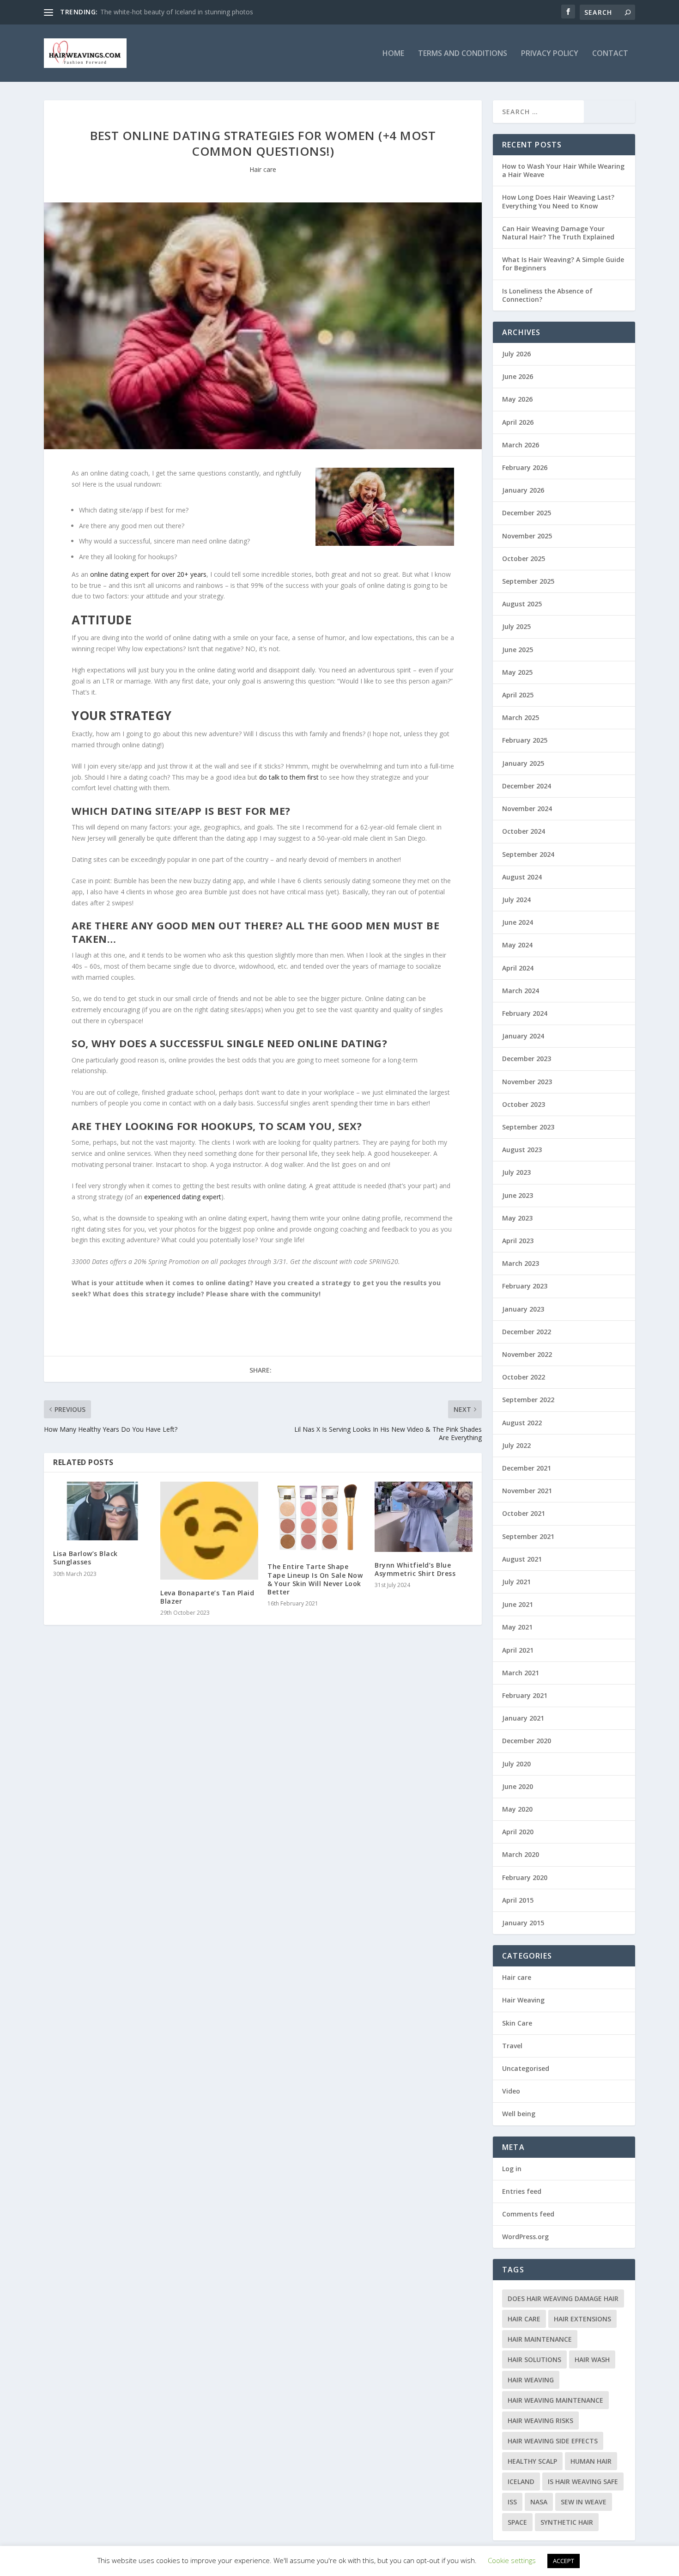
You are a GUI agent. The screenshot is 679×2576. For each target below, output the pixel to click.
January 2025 (523, 763)
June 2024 (518, 922)
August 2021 (522, 1559)
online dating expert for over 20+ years (148, 574)
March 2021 (521, 1673)
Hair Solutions (534, 2359)
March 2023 (521, 1263)
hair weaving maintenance (555, 2400)
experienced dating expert (183, 1197)
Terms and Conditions (463, 54)
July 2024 (516, 900)
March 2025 (521, 717)
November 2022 (527, 1354)
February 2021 (525, 1695)
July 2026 (516, 354)
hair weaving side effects (553, 2441)
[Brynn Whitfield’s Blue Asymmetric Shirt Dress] (424, 1517)
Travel (512, 2046)
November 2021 (527, 1491)
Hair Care (524, 2319)
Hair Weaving (523, 2000)
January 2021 (523, 1718)
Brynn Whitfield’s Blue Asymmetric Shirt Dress (415, 1569)
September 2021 (528, 1536)
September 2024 (528, 854)
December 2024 (527, 786)
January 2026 (523, 490)
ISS (512, 2502)
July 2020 (516, 1764)
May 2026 (517, 399)
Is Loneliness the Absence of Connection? (547, 295)
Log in (512, 2169)
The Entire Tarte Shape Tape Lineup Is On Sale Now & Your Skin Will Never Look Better (315, 1579)
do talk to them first (289, 777)
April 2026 (518, 422)
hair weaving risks (540, 2420)
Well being (519, 2114)
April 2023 (518, 1241)
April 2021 (518, 1650)
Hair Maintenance (540, 2339)
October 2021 (524, 1513)
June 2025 (518, 650)
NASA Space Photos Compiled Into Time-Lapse (171, 12)
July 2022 (516, 1445)
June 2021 (518, 1604)
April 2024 (518, 968)
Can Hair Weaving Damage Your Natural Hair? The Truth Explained (558, 233)
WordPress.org (525, 2237)
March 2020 (521, 1854)
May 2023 (517, 1218)
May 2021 (517, 1627)
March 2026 (521, 445)
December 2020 (527, 1741)
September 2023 (528, 1127)
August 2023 (522, 1150)
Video (511, 2091)
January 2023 (523, 1309)
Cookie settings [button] (512, 2560)
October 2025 (524, 559)
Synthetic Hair (567, 2522)
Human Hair (591, 2461)
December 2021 (527, 1468)
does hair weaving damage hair (563, 2298)
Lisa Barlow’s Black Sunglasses (85, 1558)
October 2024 (524, 831)
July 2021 (516, 1582)
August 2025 (522, 604)
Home (393, 54)
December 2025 (527, 513)
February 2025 (525, 740)
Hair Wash (592, 2359)
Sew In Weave (584, 2502)
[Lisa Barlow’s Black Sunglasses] (102, 1511)
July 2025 (516, 626)
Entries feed (522, 2191)
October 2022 (524, 1377)
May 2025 (517, 672)
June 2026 (518, 376)
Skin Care (517, 2023)
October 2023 (524, 1104)
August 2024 (522, 877)
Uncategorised (526, 2068)
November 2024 (527, 809)
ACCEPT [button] (564, 2561)
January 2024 (523, 1036)
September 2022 (528, 1400)
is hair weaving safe (583, 2481)
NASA (539, 2502)
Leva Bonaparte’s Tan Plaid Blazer (207, 1597)
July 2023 (516, 1172)
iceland (521, 2481)
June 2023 (518, 1195)
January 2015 (523, 1923)
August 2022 (522, 1423)
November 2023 (527, 1082)
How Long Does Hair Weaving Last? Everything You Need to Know (558, 201)
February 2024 (525, 1013)
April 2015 (518, 1900)
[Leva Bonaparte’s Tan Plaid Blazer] (209, 1531)
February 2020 (525, 1877)
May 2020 (517, 1809)
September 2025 (528, 581)
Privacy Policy (550, 54)
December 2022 (527, 1332)
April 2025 (518, 695)
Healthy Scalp (532, 2461)
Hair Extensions (582, 2319)
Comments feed (528, 2214)
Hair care (263, 169)
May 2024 (517, 945)
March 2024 (521, 991)
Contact (610, 54)
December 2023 (527, 1059)
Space (517, 2522)
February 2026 (525, 467)
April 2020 (518, 1832)
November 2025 (527, 536)
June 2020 (518, 1786)
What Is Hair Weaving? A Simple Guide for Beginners (563, 264)
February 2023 (525, 1286)
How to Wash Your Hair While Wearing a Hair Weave (563, 170)
